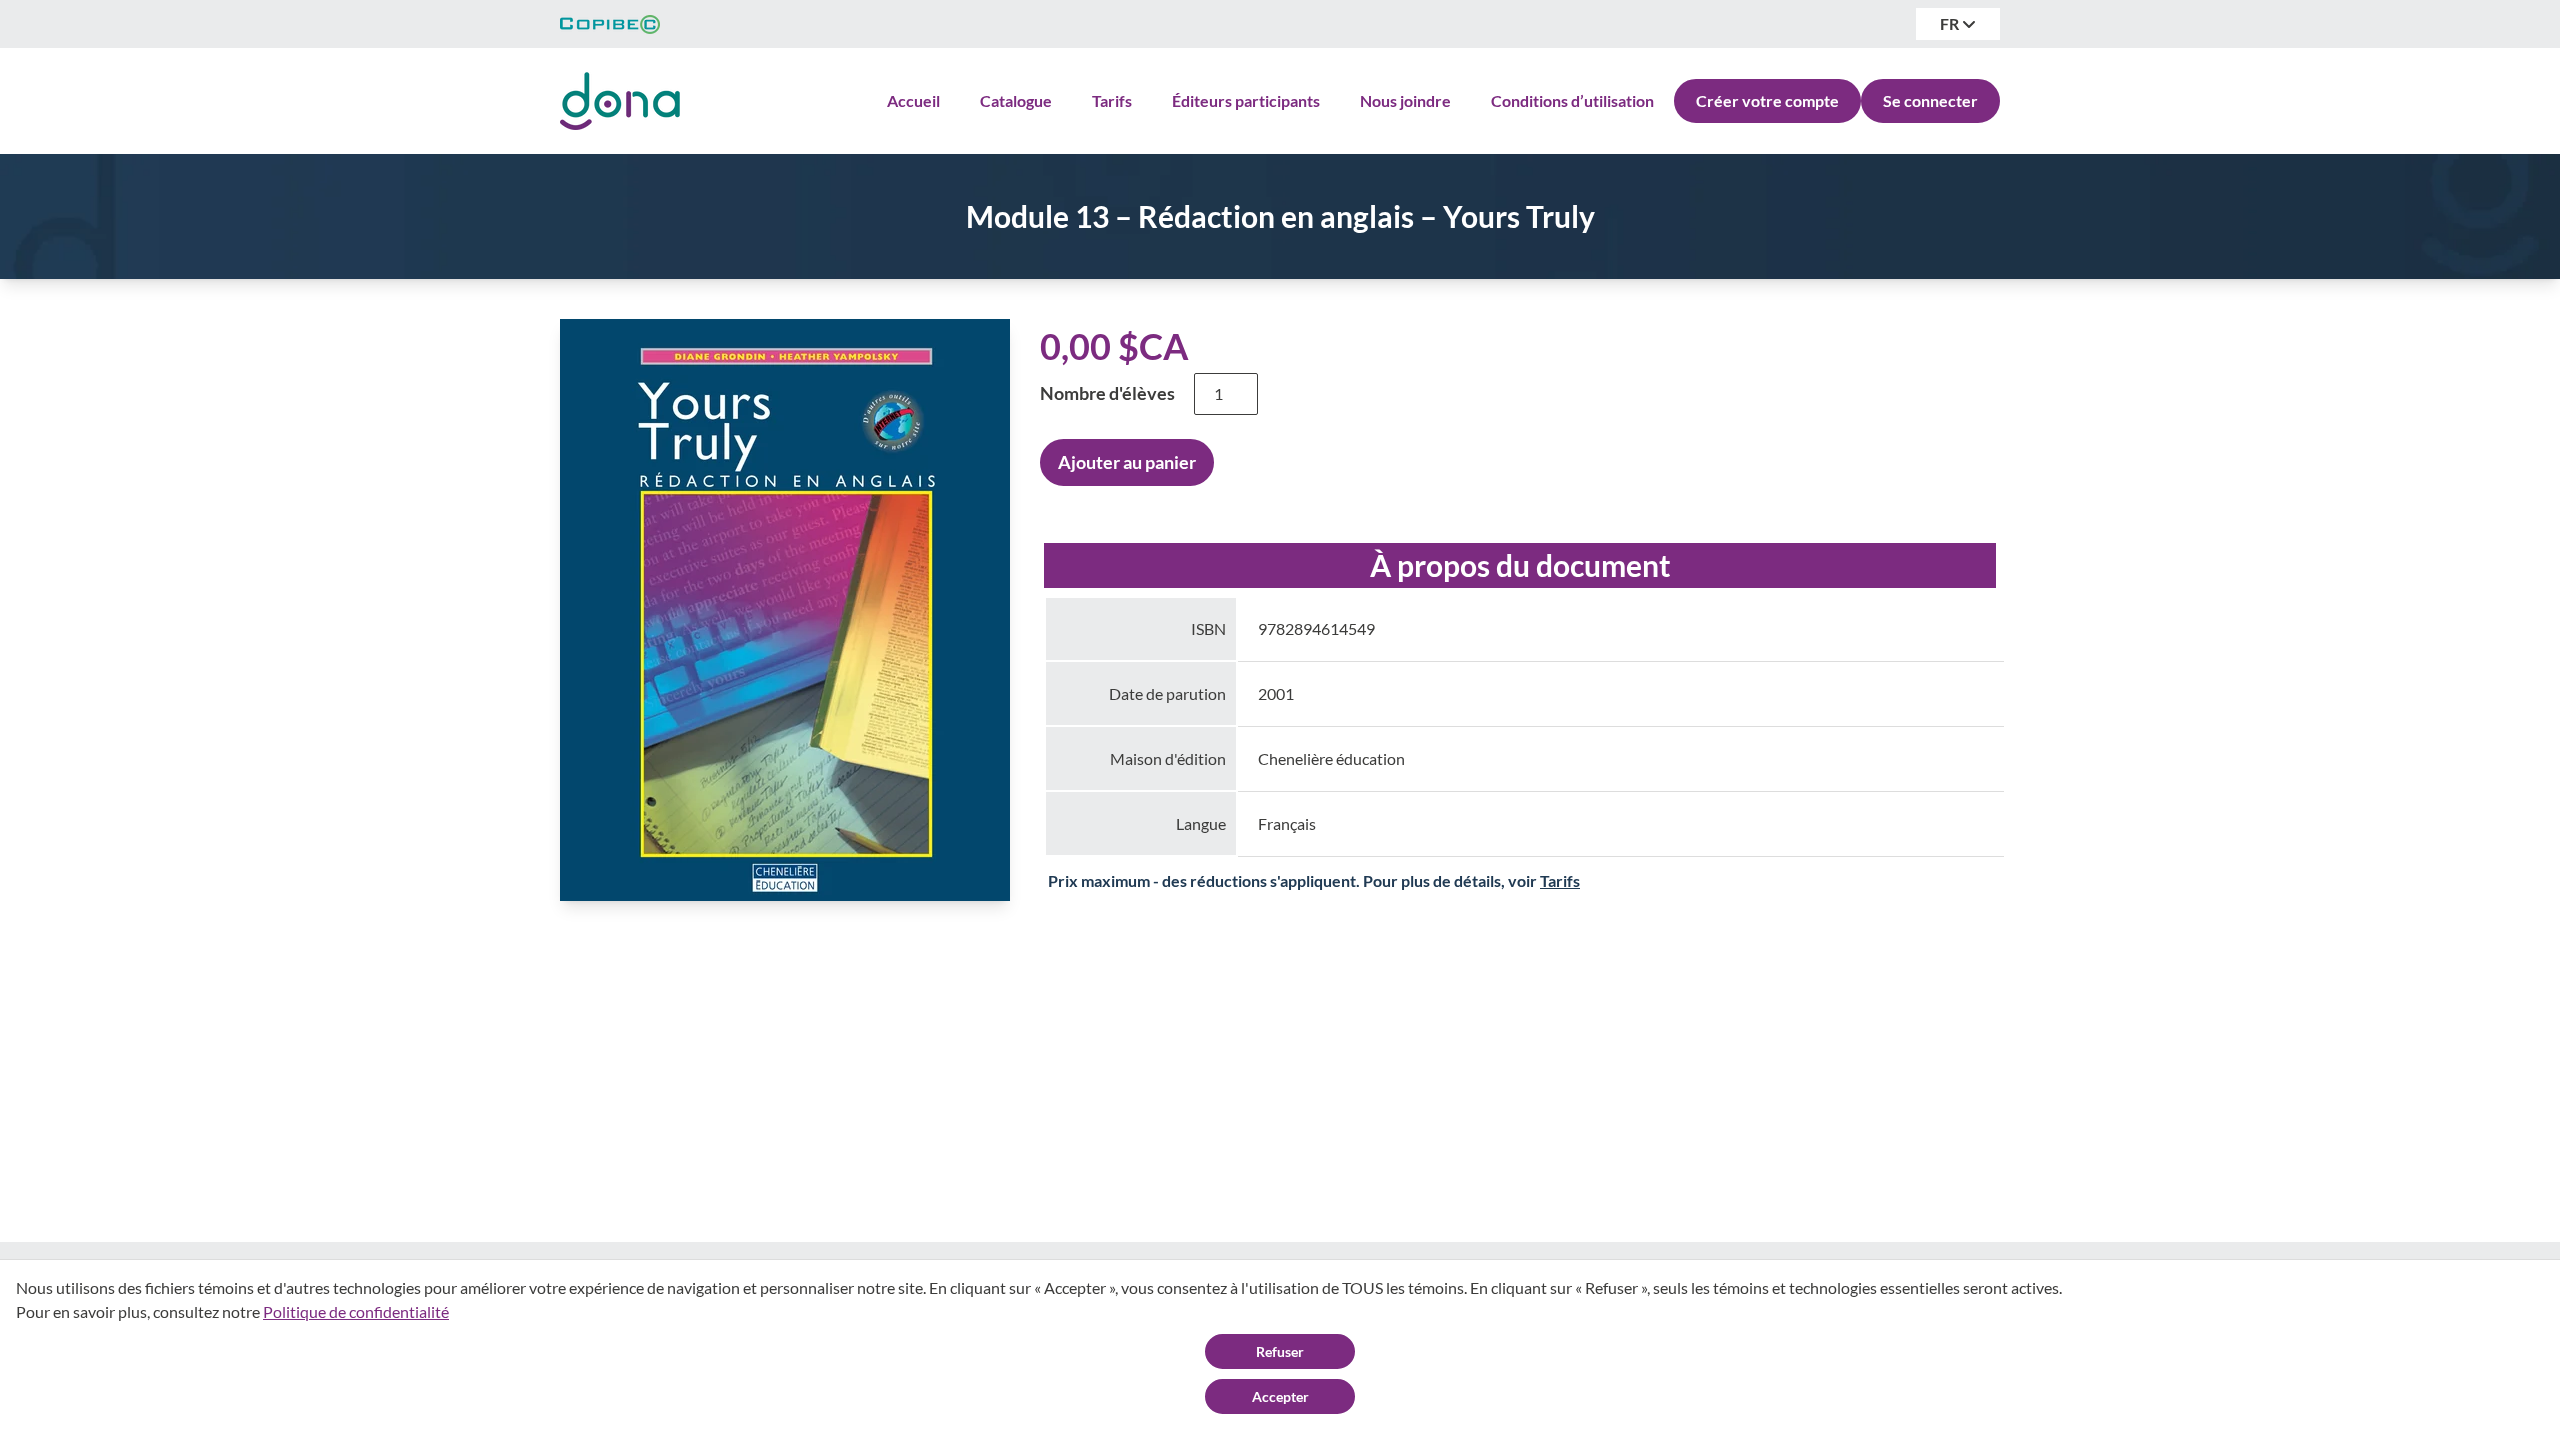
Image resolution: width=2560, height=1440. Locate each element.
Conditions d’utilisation (1572, 100)
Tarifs (1112, 100)
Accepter (1280, 1396)
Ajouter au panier (1127, 462)
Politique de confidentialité (356, 1311)
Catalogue (1016, 100)
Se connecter (1930, 100)
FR (1951, 23)
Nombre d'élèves (1107, 393)
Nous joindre (1405, 100)
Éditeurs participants (1246, 100)
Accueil (913, 100)
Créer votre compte (1767, 100)
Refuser (1280, 1351)
